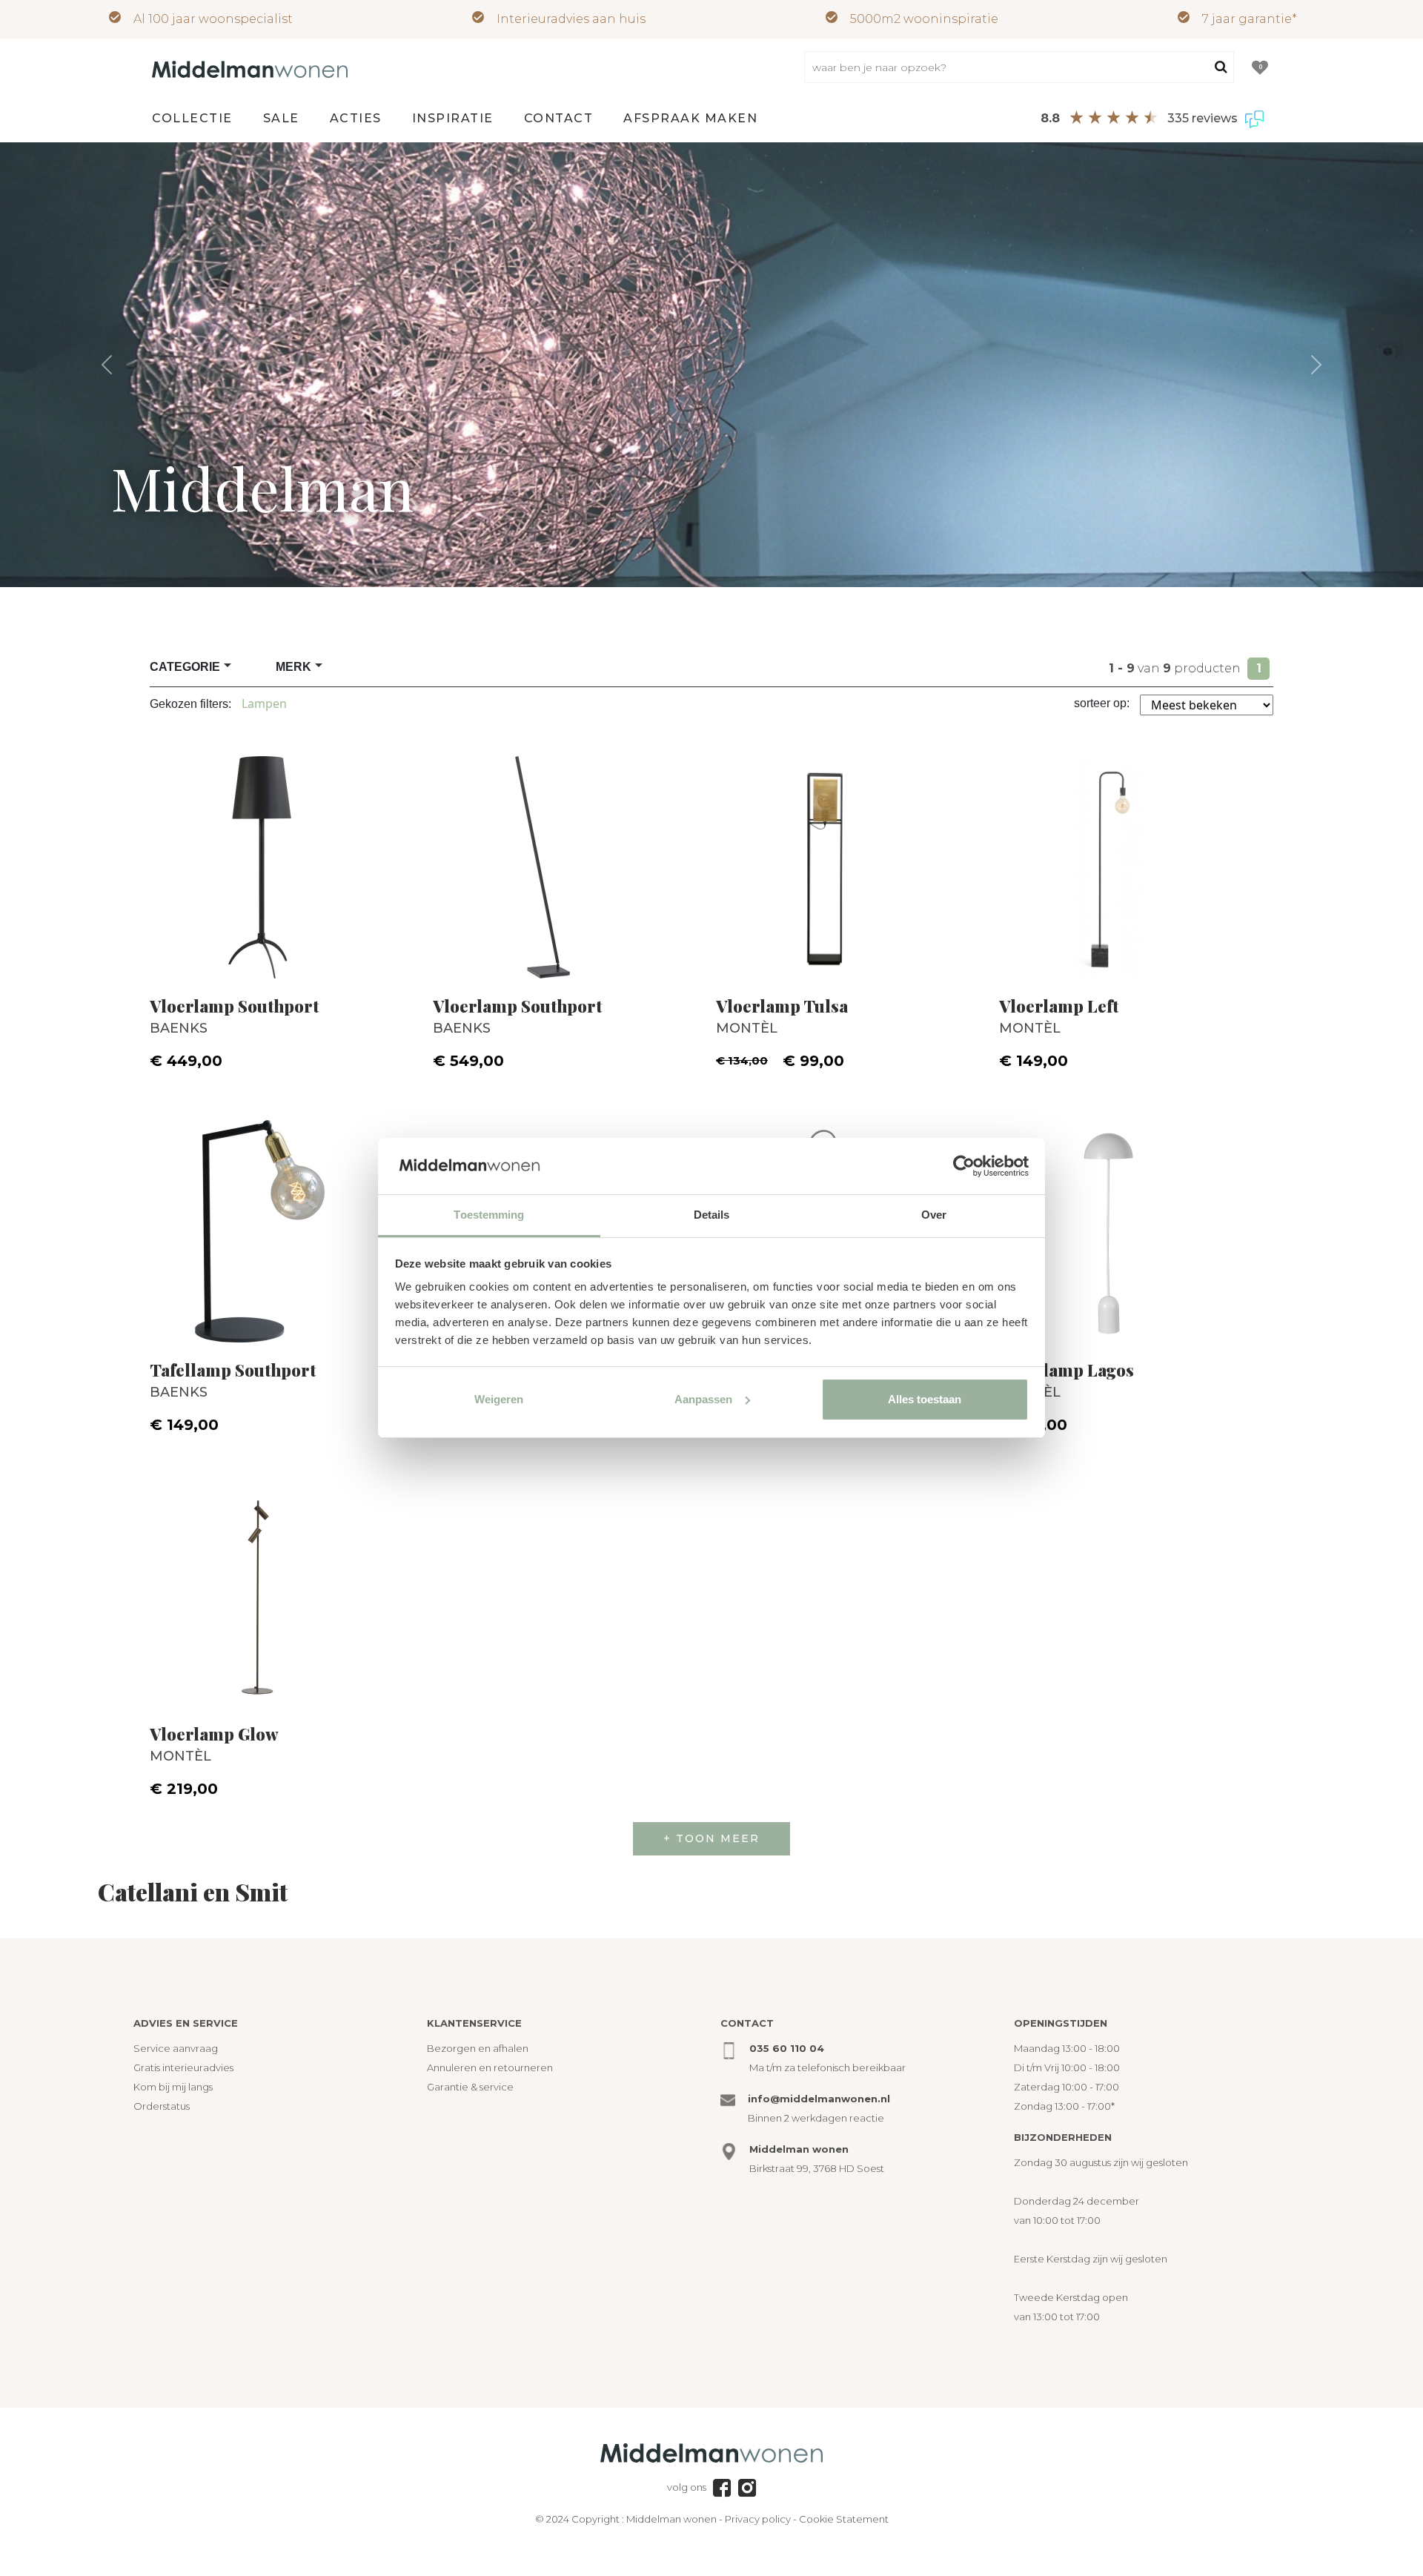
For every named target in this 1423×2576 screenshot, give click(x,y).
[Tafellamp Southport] (287, 1224)
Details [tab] (712, 1215)
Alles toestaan (925, 1399)
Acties (356, 118)
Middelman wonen (671, 2519)
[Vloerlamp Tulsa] (853, 860)
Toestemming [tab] (489, 1215)
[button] (107, 365)
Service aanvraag (176, 2048)
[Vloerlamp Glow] (287, 1588)
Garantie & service (470, 2087)
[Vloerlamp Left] (1136, 860)
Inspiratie (453, 118)
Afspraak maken (690, 118)
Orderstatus (162, 2106)
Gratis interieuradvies (183, 2067)
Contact (559, 118)
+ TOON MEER (711, 1838)
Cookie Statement (844, 2519)
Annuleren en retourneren (490, 2067)
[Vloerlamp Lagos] (1136, 1224)
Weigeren (499, 1399)
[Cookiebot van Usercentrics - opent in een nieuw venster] (964, 1166)
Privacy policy (758, 2519)
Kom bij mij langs (173, 2087)
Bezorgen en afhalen (478, 2048)
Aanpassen (703, 1399)
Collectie (192, 118)
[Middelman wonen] (250, 68)
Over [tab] (934, 1215)
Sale (281, 118)
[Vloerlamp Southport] (287, 860)
